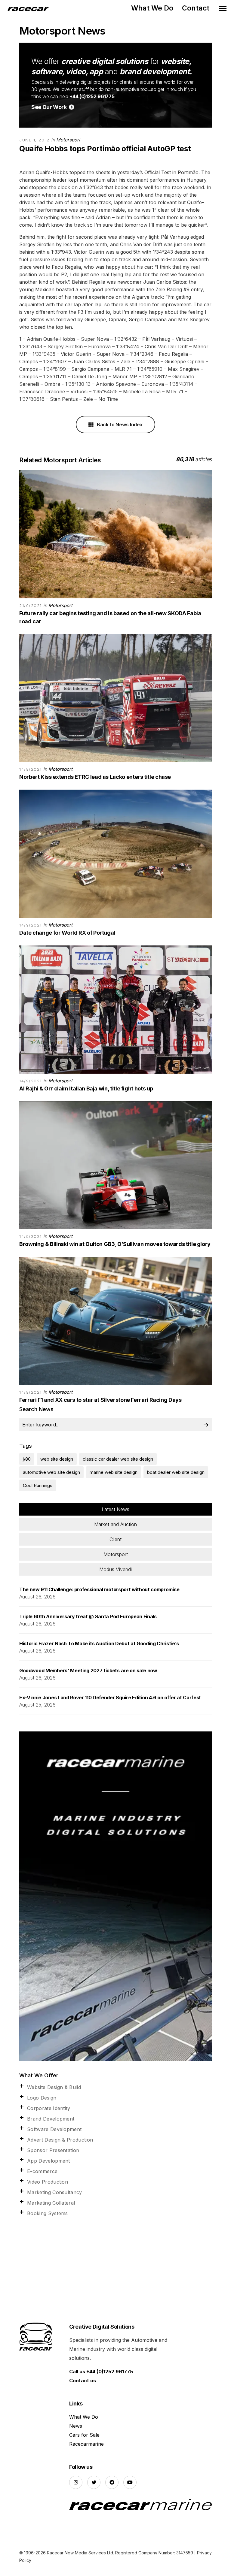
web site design (57, 1459)
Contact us (83, 2381)
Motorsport (68, 140)
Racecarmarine (86, 2444)
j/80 (27, 1459)
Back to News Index (119, 425)
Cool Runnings (38, 1485)
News (76, 2426)
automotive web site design (51, 1472)
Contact (196, 8)
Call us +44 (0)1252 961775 (101, 2372)
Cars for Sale (84, 2435)
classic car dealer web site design (118, 1459)
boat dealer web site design (176, 1472)
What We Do (152, 8)
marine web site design (114, 1472)
